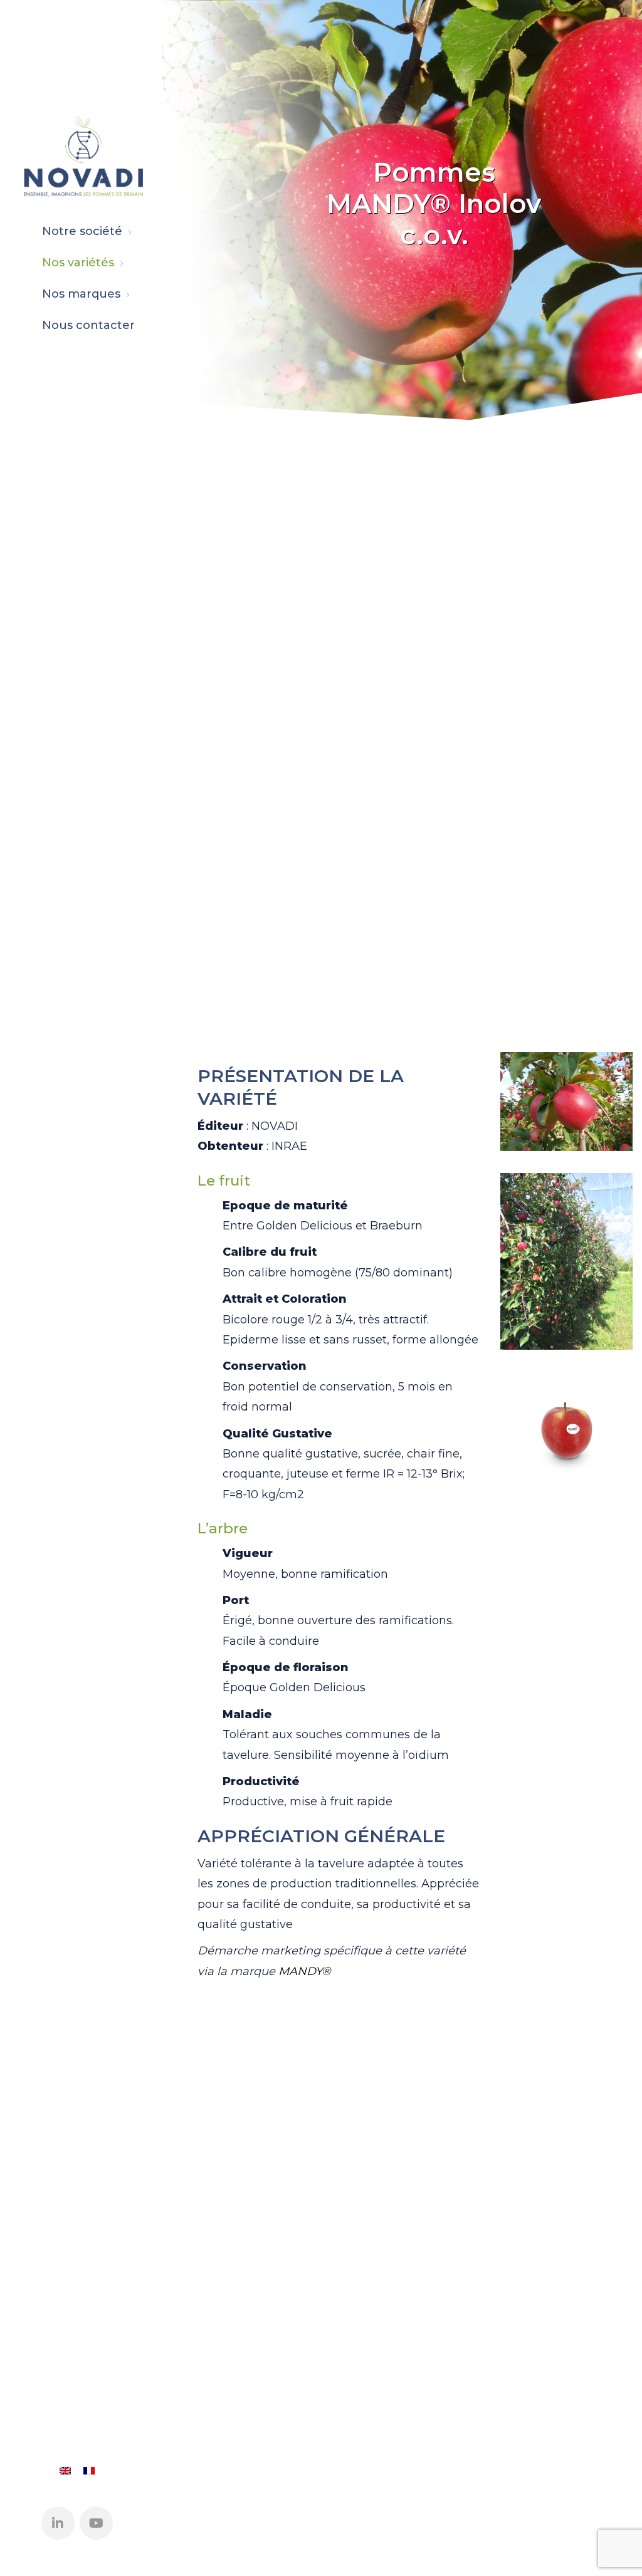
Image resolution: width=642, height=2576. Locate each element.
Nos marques (81, 294)
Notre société (82, 231)
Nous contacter (88, 325)
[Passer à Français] (89, 2470)
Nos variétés (78, 263)
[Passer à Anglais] (65, 2470)
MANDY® (305, 1971)
